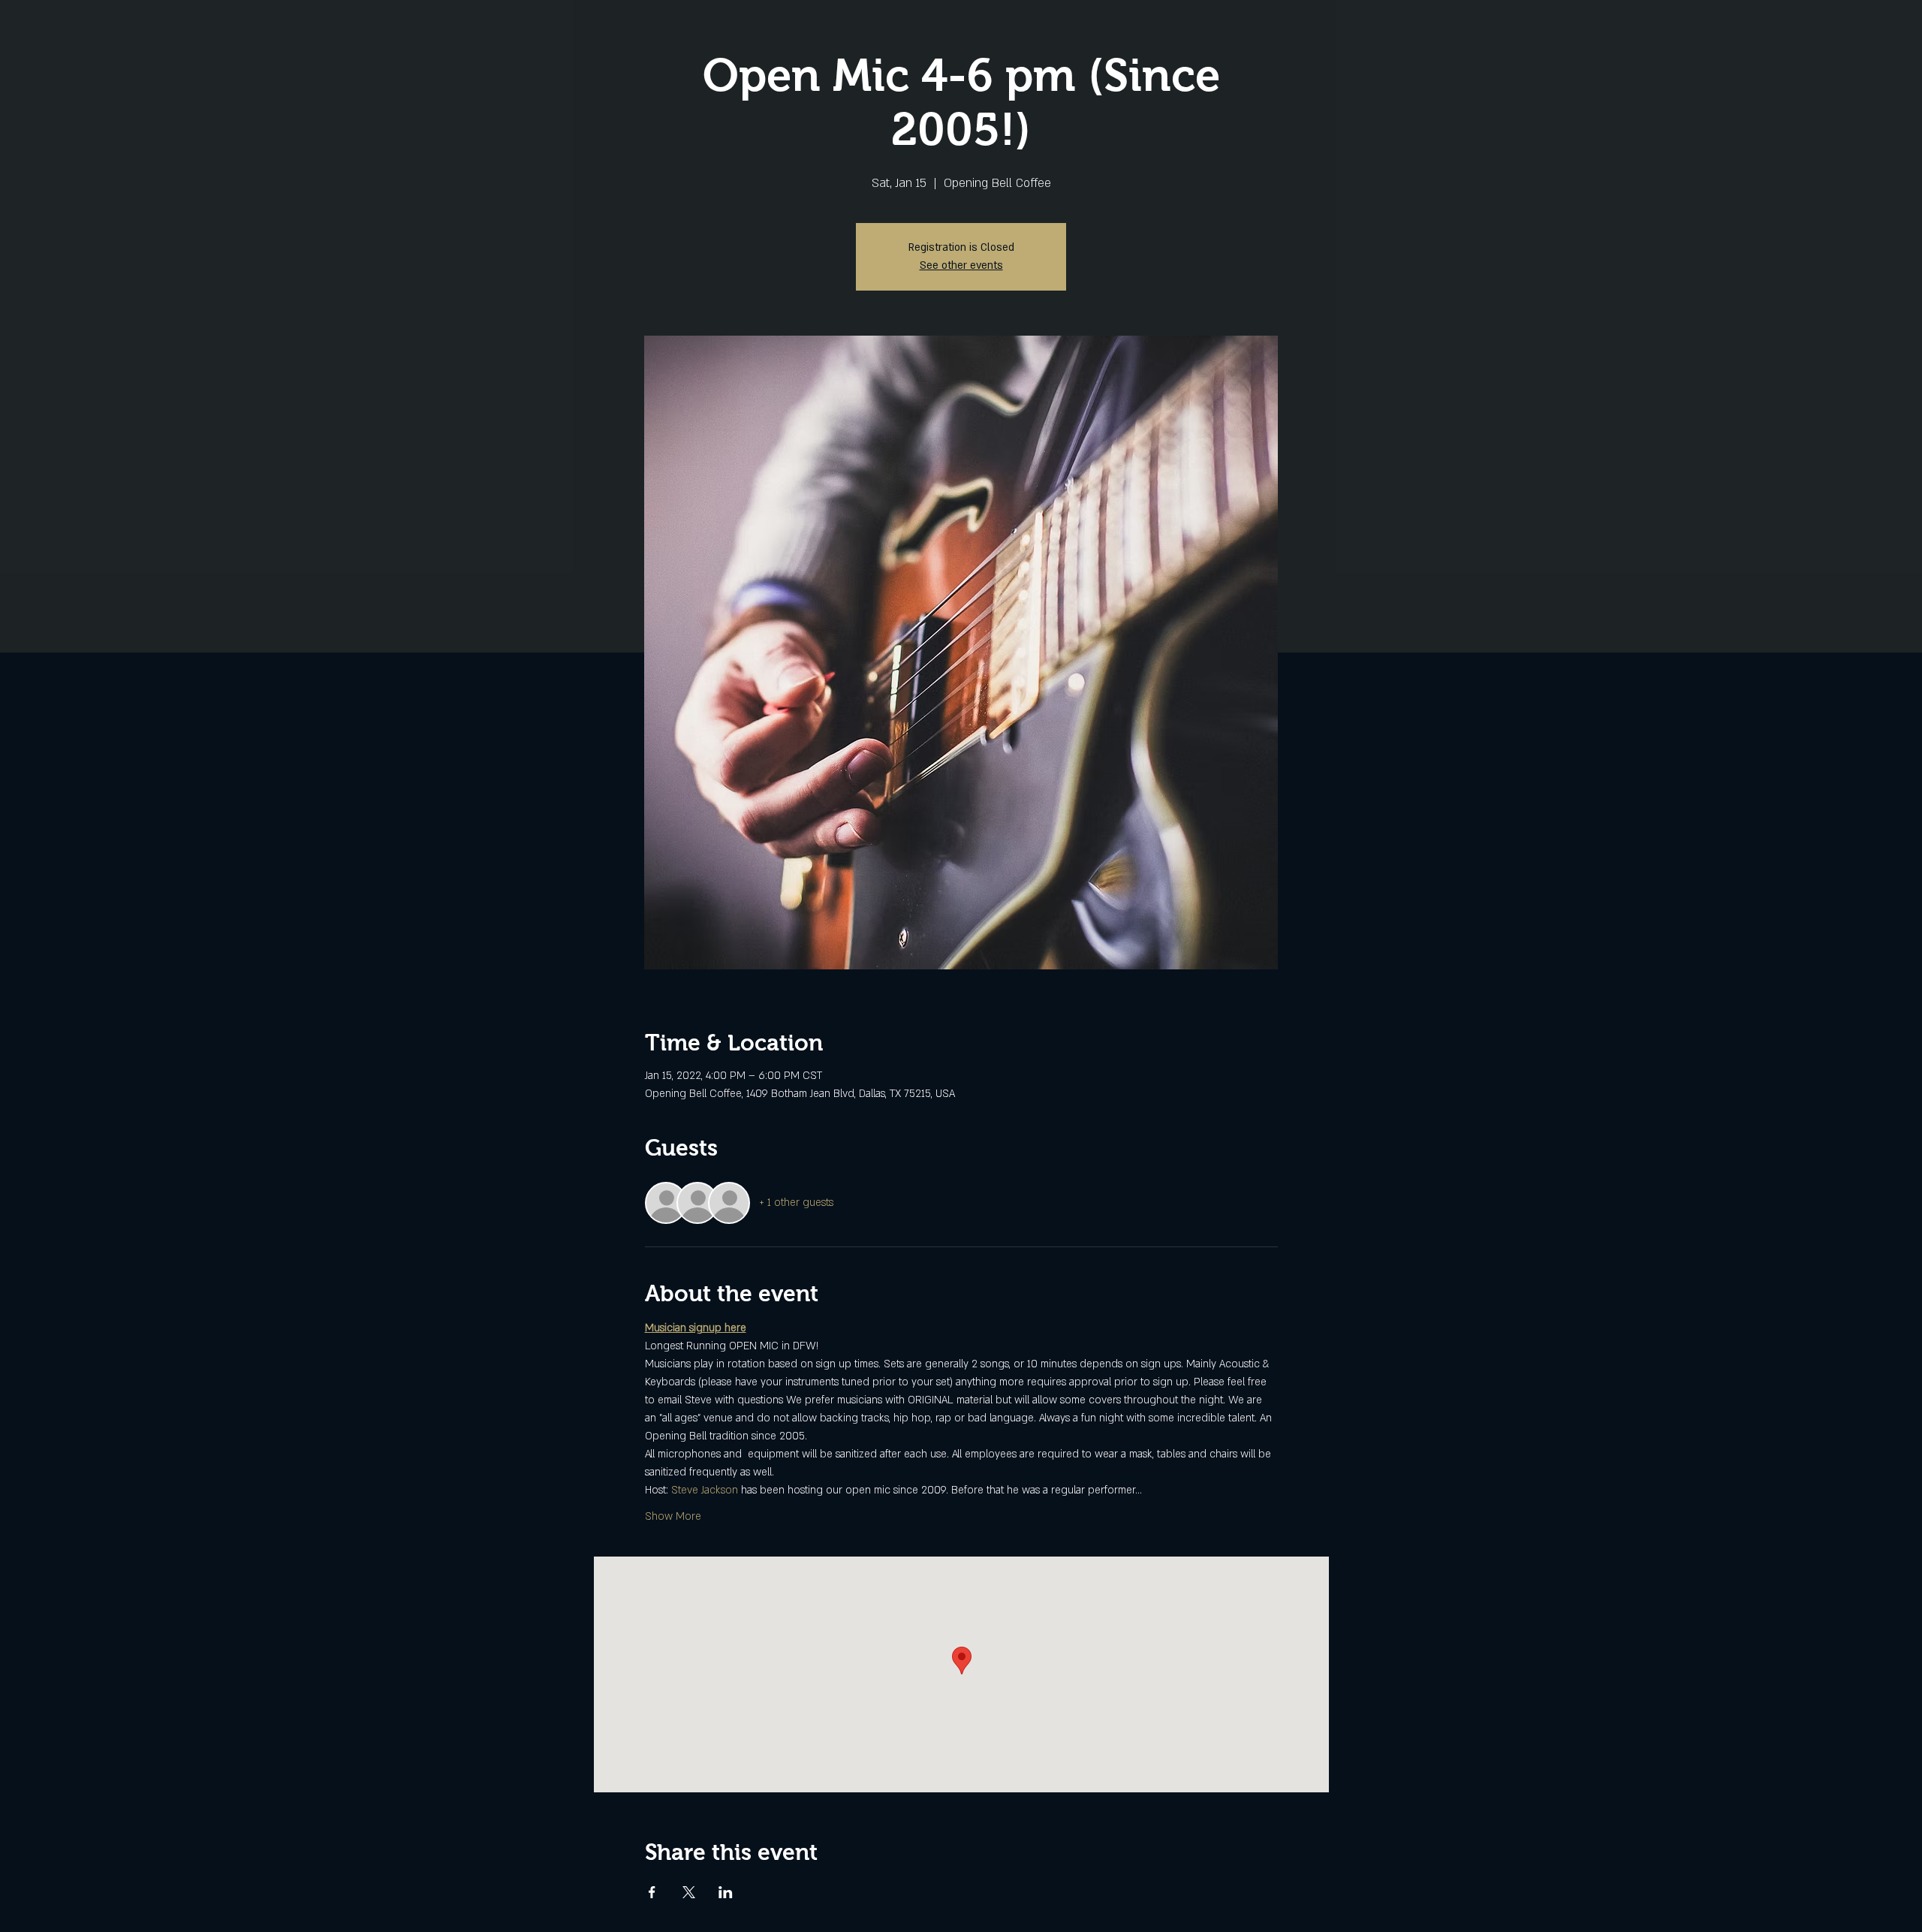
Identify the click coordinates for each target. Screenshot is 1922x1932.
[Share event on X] (689, 1892)
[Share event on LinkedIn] (726, 1892)
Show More (673, 1516)
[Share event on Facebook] (652, 1892)
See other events (961, 265)
